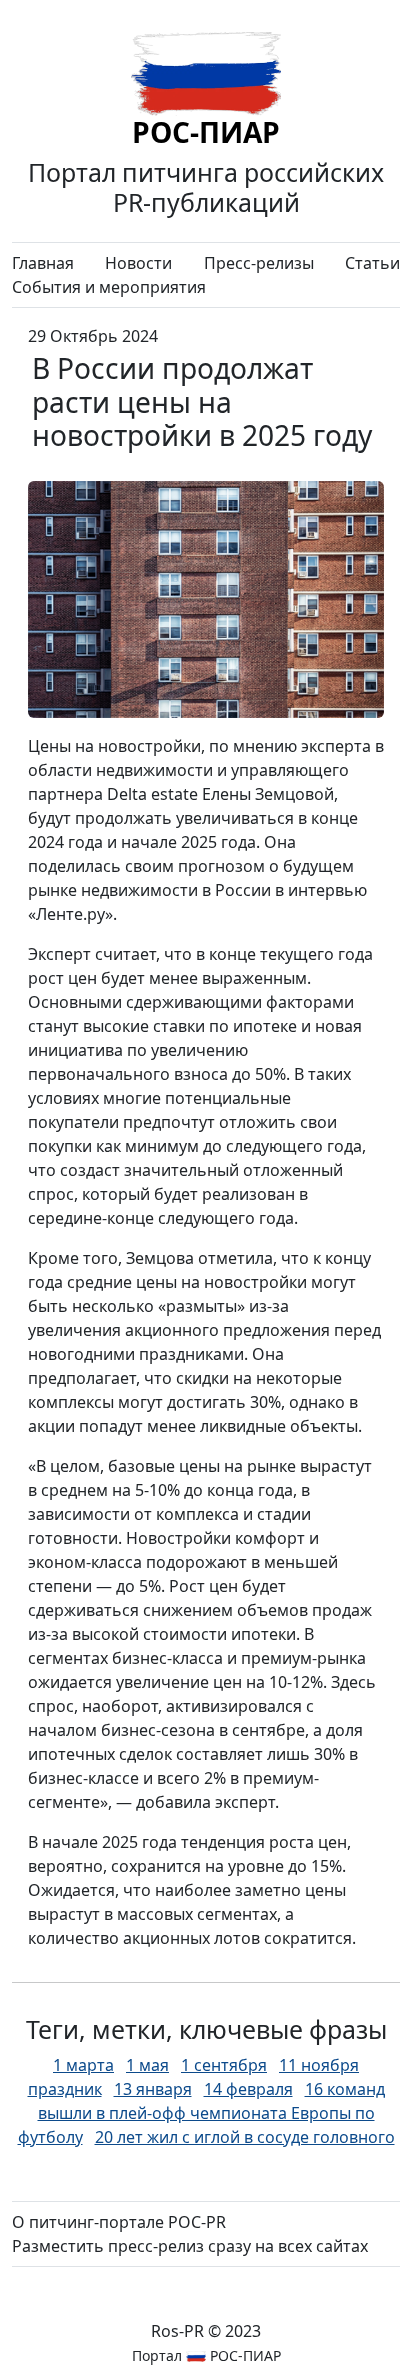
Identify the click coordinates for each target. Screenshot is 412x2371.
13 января (153, 2089)
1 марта (83, 2065)
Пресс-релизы (259, 263)
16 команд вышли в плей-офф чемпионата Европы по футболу (201, 2113)
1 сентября (224, 2065)
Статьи (372, 263)
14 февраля (248, 2089)
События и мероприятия (109, 287)
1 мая (147, 2065)
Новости (138, 263)
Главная (43, 263)
